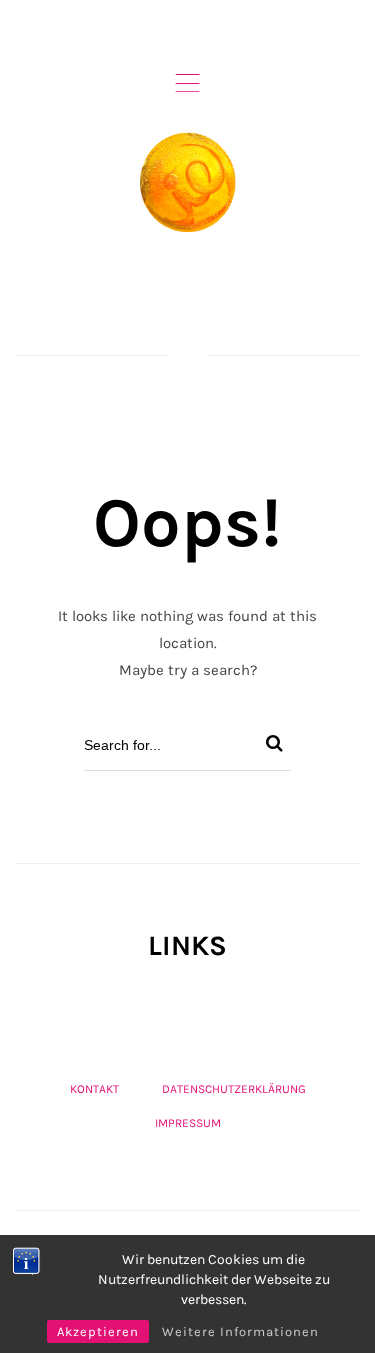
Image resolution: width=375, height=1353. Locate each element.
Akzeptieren (98, 1331)
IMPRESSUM (188, 1123)
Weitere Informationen (240, 1331)
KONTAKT (94, 1089)
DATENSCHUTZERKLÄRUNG (234, 1089)
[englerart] (188, 182)
